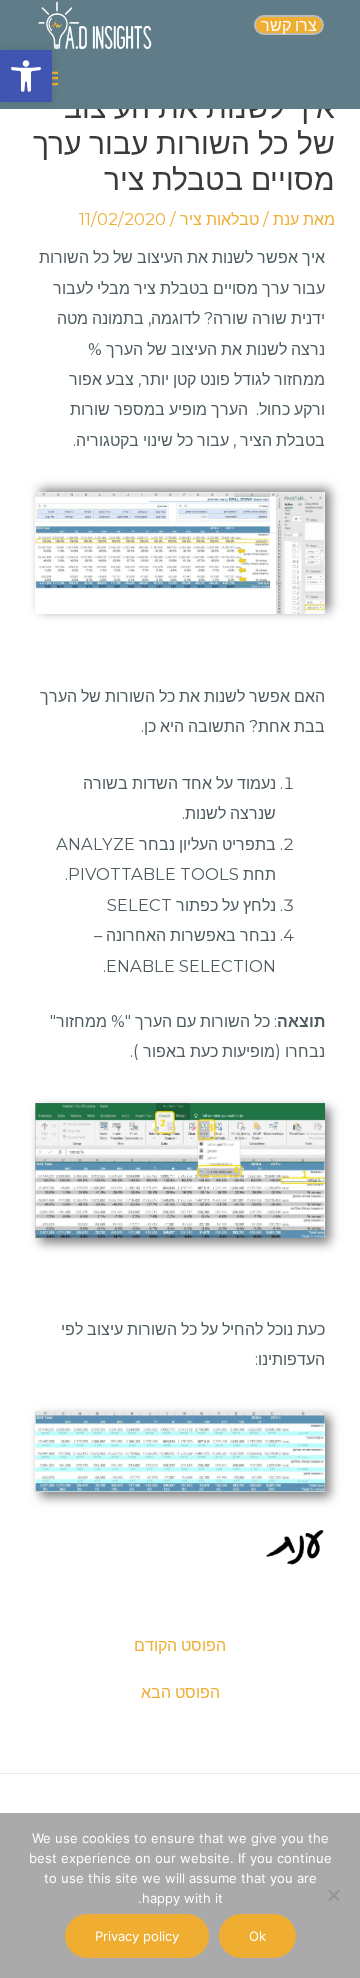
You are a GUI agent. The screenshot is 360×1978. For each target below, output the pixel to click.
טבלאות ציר (219, 219)
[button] (26, 76)
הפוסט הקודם (180, 1645)
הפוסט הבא (180, 1692)
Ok (257, 1936)
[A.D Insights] (96, 25)
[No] (335, 1895)
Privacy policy (137, 1936)
